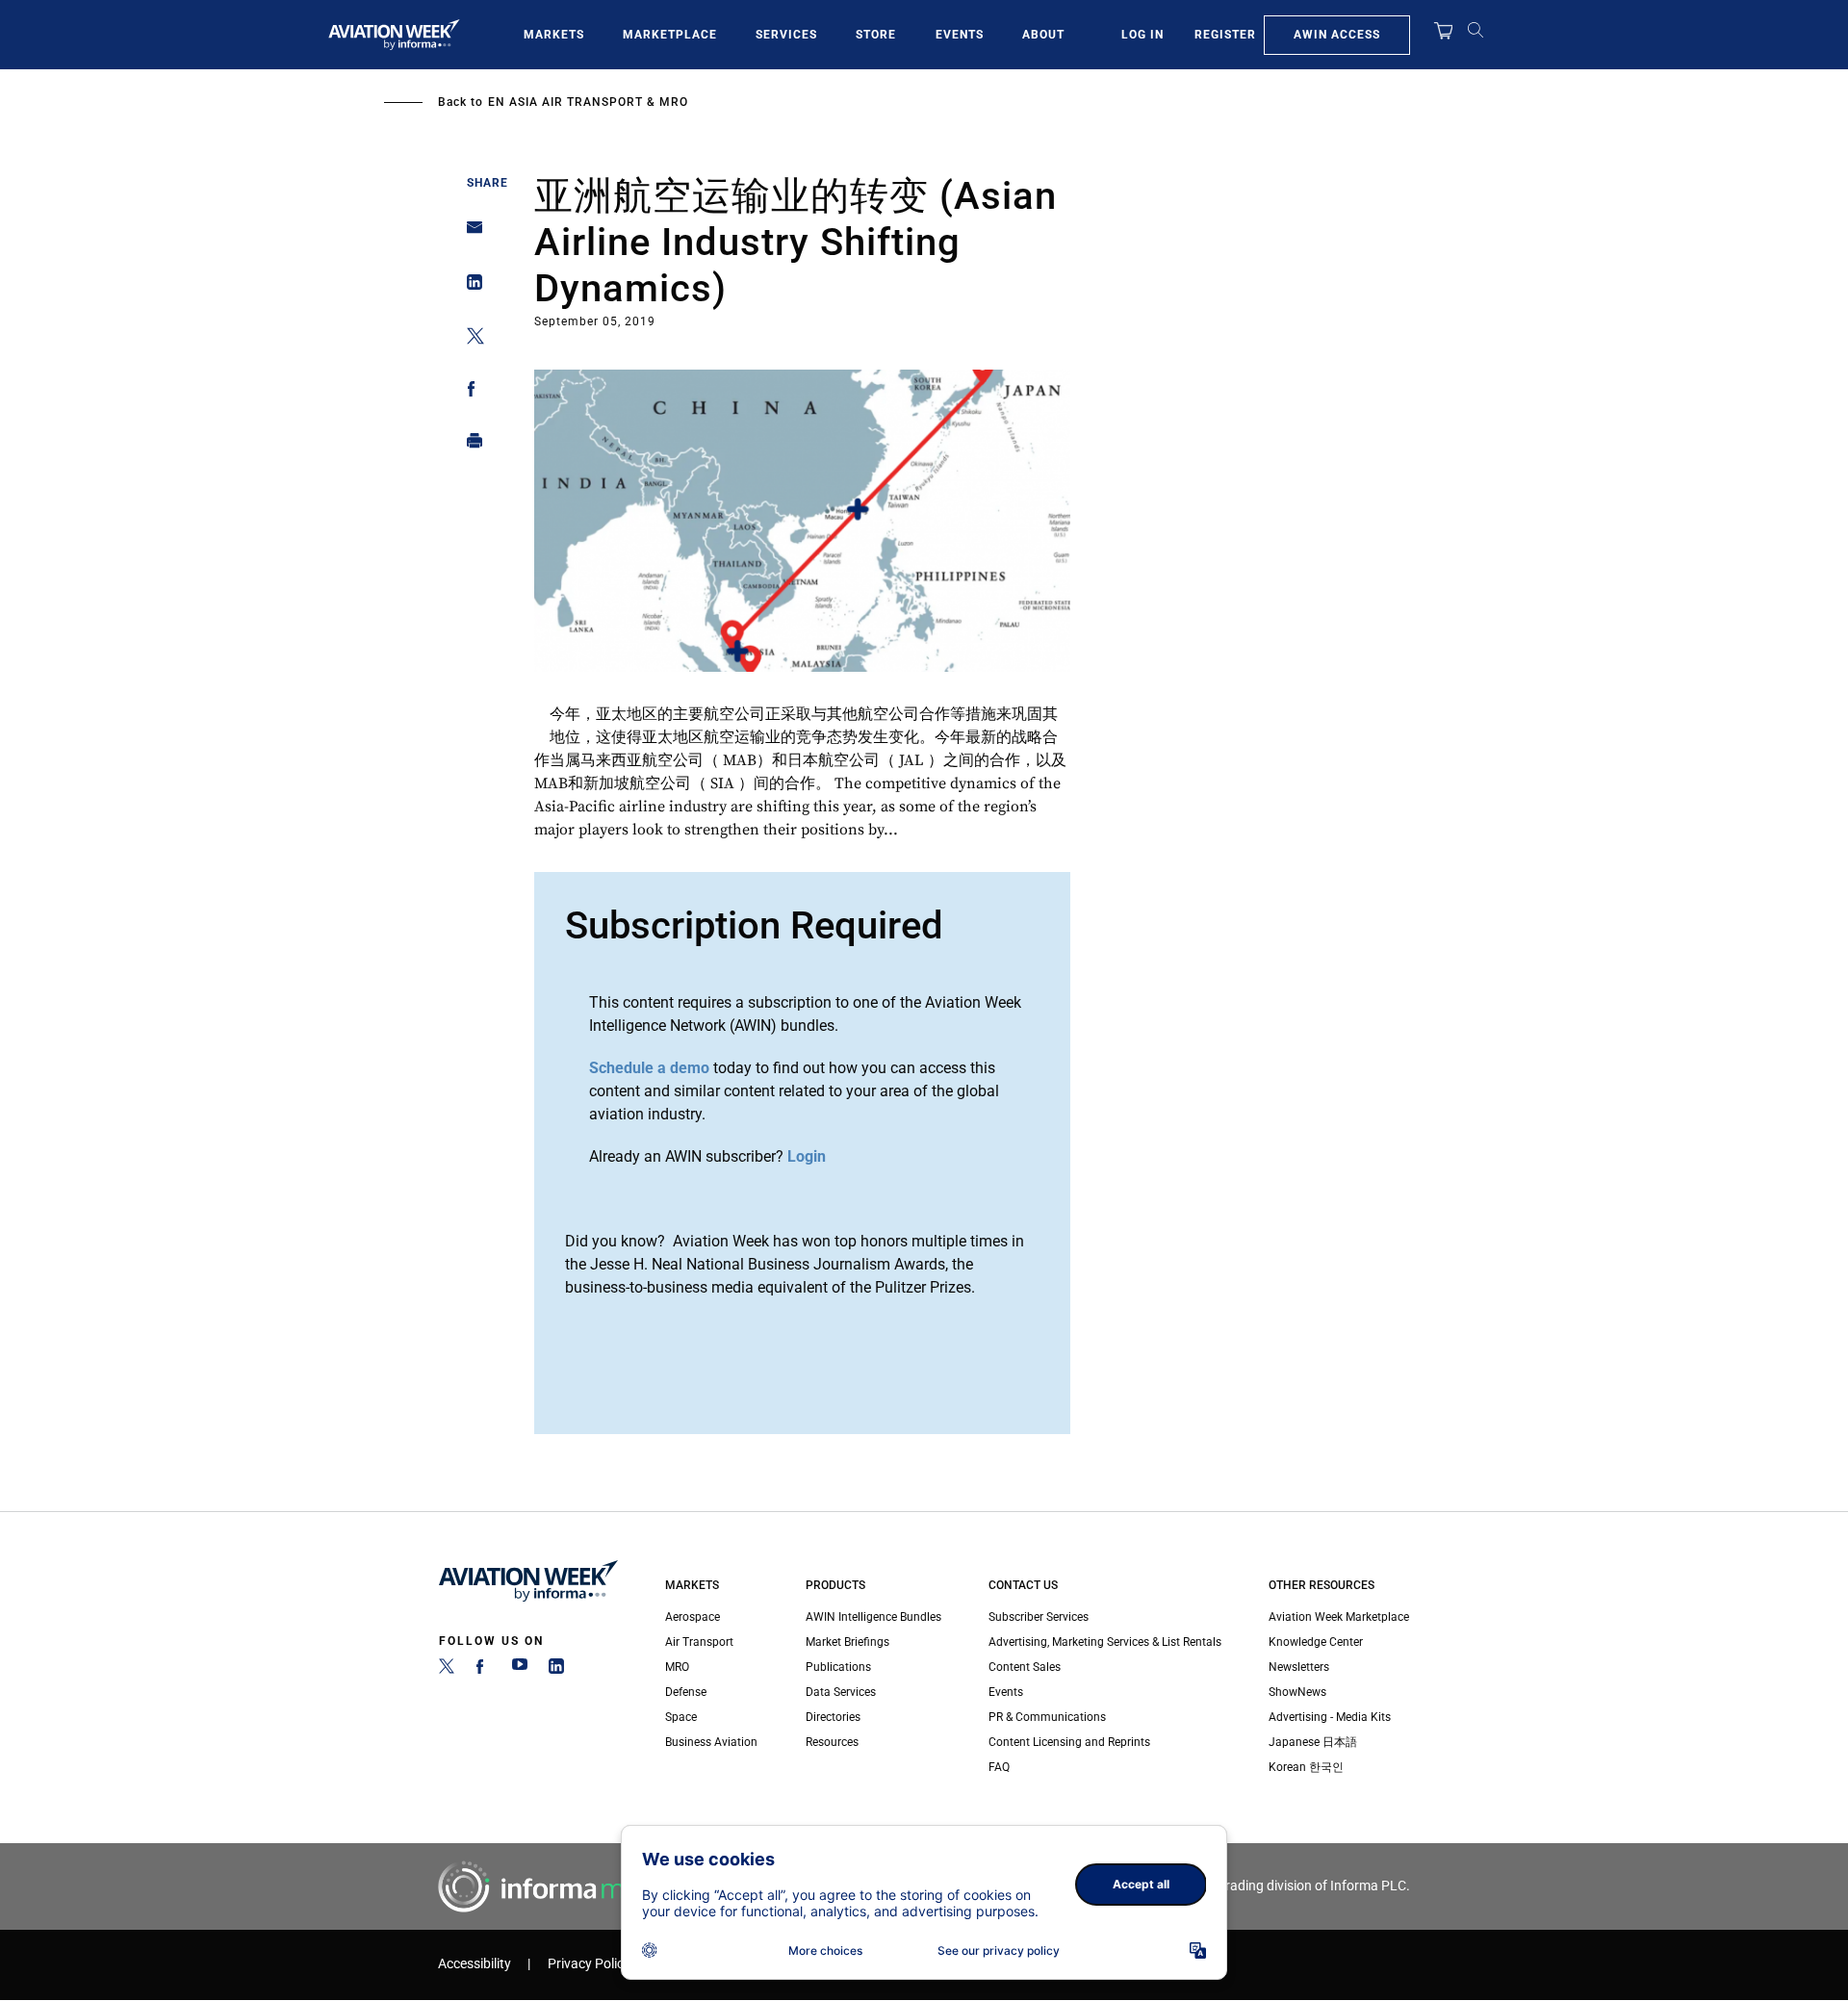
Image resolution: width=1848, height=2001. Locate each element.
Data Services (841, 1692)
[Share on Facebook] (469, 392)
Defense (686, 1692)
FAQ (999, 1767)
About (1043, 35)
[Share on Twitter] (469, 339)
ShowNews (1297, 1692)
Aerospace (693, 1617)
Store (876, 35)
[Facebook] (483, 1670)
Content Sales (1025, 1667)
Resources (832, 1742)
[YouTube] (520, 1670)
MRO (677, 1667)
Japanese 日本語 (1313, 1742)
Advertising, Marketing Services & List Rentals (1105, 1642)
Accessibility (475, 1964)
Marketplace (670, 35)
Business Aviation (711, 1742)
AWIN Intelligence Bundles (873, 1617)
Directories (833, 1717)
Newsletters (1299, 1667)
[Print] (469, 445)
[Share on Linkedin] (469, 286)
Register (1225, 35)
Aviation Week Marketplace (1339, 1617)
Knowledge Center (1316, 1642)
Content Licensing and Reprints (1069, 1742)
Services (786, 35)
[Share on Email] (469, 233)
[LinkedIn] (556, 1670)
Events (960, 35)
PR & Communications (1047, 1717)
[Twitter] (447, 1670)
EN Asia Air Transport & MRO (588, 102)
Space (681, 1717)
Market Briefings (847, 1642)
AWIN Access (1337, 35)
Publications (838, 1667)
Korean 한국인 (1306, 1767)
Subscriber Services (1039, 1617)
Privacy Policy (589, 1964)
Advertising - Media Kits (1330, 1717)
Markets (554, 35)
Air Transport (699, 1642)
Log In (1142, 35)
